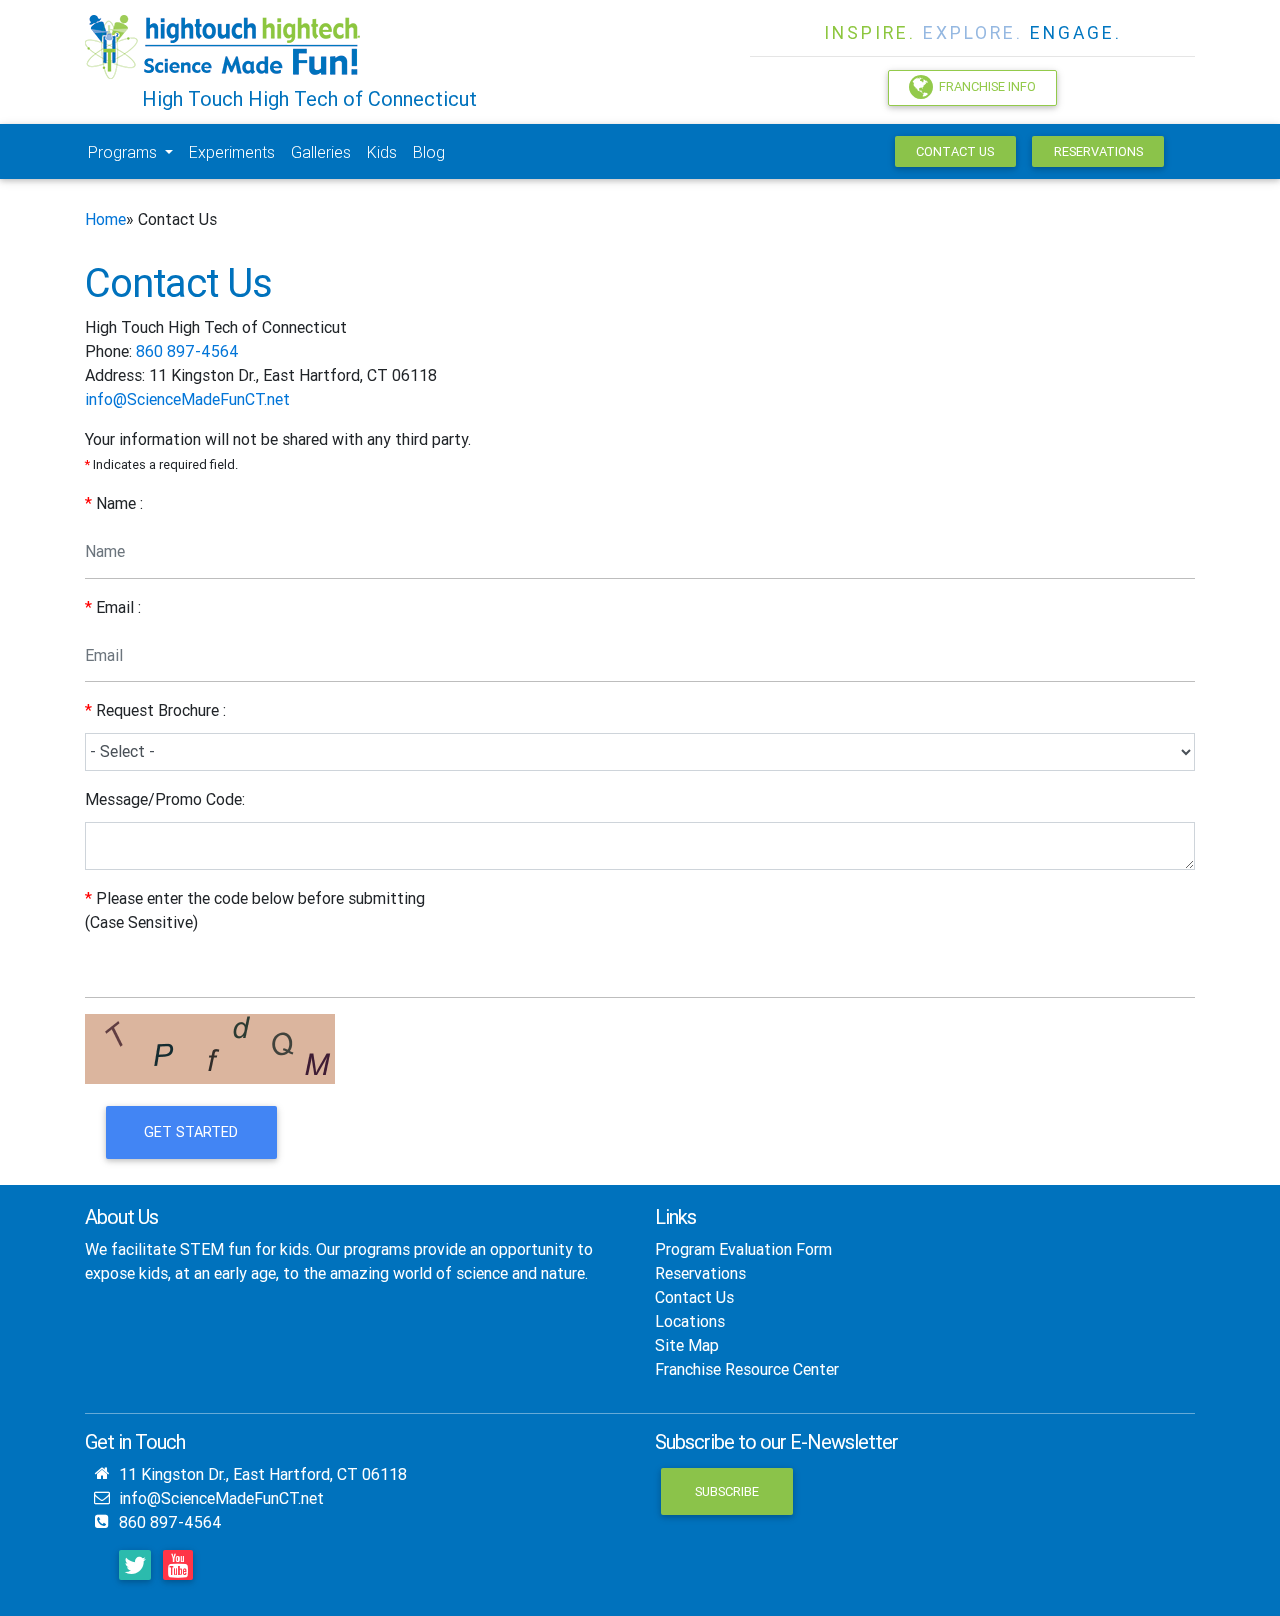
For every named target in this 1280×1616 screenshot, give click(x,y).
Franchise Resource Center (747, 1369)
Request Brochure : (155, 710)
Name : (114, 503)
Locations (690, 1321)
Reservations (1098, 151)
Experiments (232, 152)
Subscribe (727, 1491)
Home (105, 219)
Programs (124, 152)
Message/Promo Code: (165, 799)
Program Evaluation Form (743, 1249)
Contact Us (955, 151)
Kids (382, 152)
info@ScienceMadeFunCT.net (187, 399)
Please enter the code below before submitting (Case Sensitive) (255, 910)
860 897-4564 (187, 351)
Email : (113, 607)
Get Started (191, 1132)
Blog (429, 152)
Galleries (321, 152)
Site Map (687, 1345)
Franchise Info (984, 87)
